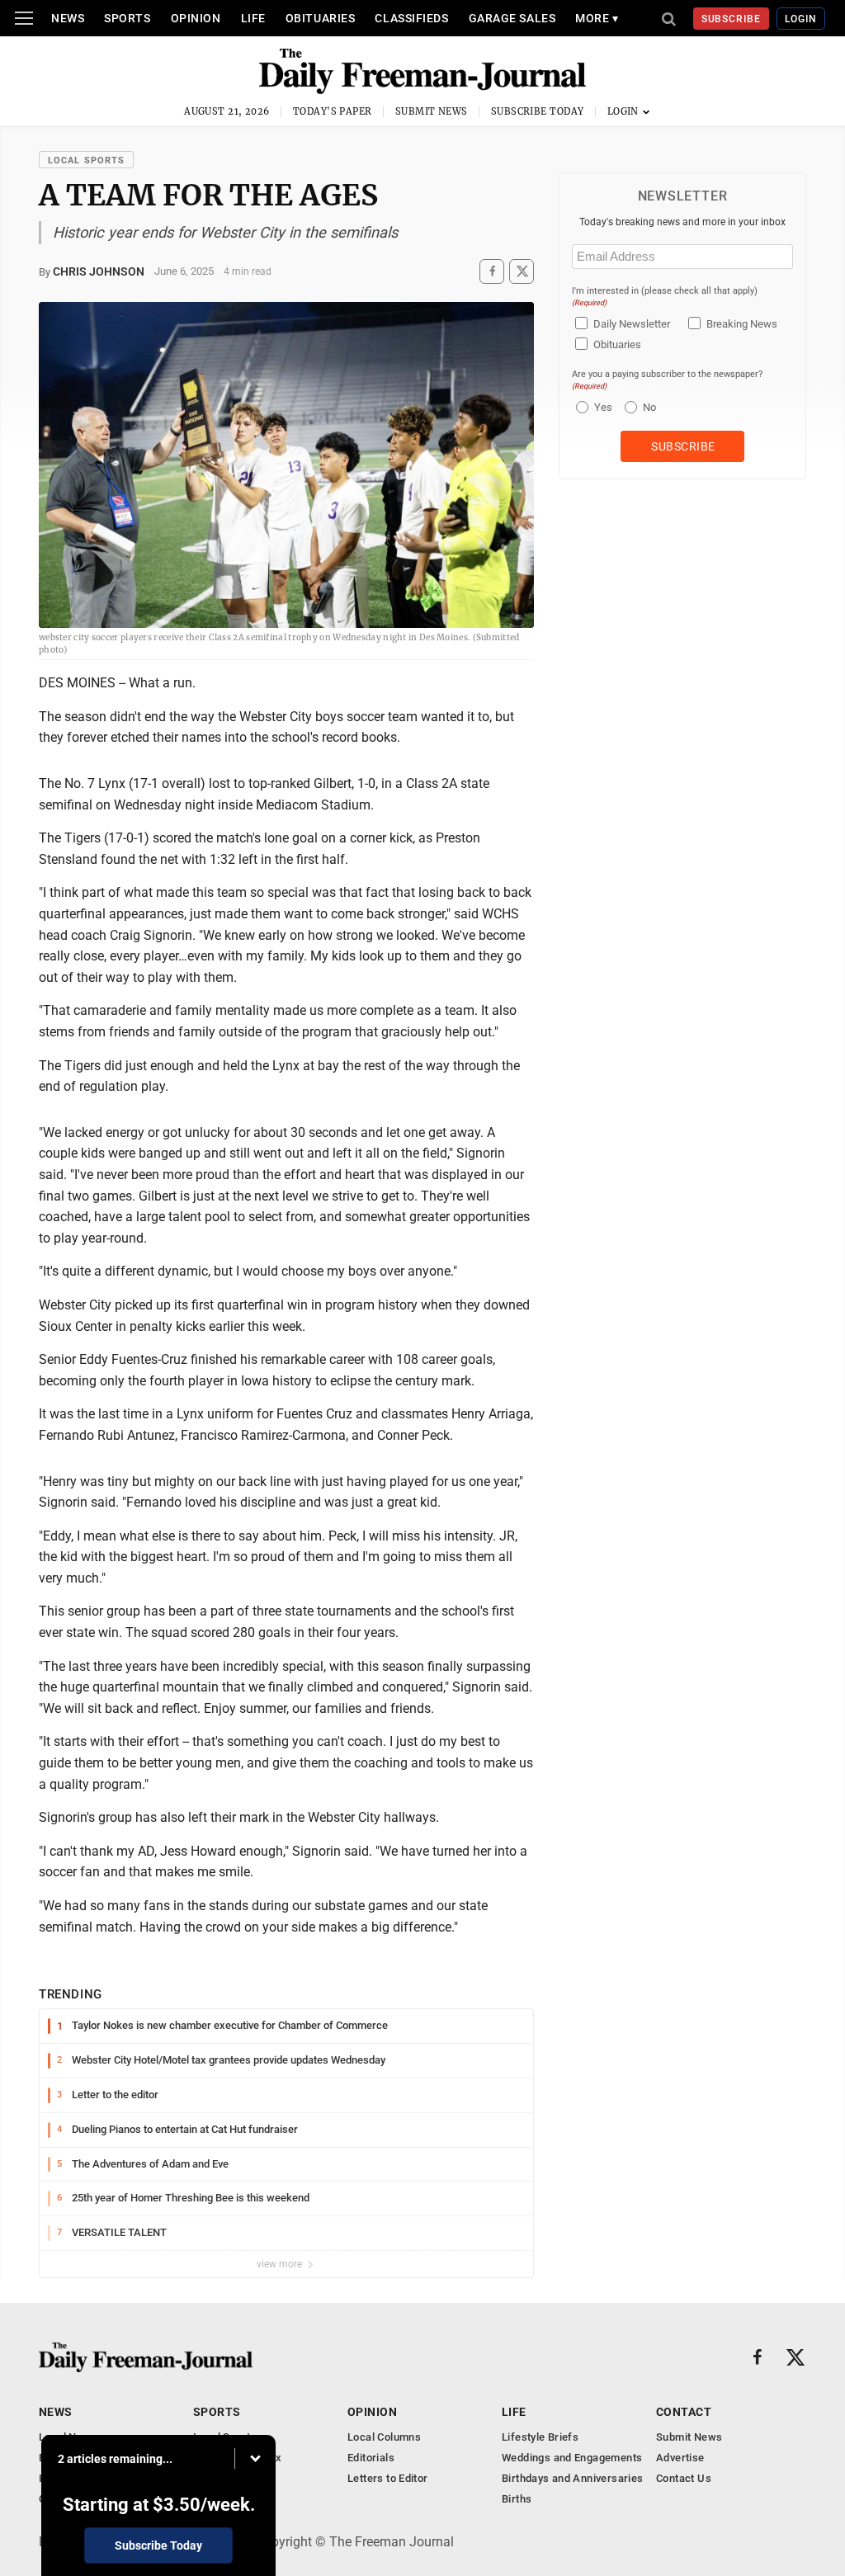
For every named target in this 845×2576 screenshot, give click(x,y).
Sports (127, 18)
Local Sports (86, 160)
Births (517, 2499)
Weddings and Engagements (572, 2458)
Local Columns (384, 2437)
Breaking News (742, 324)
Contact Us (684, 2478)
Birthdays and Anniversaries (573, 2478)
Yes (601, 407)
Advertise (680, 2458)
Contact (684, 2412)
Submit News (432, 111)
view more (281, 2264)
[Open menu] (24, 18)
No (649, 407)
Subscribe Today (538, 111)
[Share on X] (522, 271)
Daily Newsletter (632, 324)
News (68, 18)
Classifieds (411, 18)
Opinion (196, 18)
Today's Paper (333, 111)
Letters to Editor (388, 2478)
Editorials (371, 2458)
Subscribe (732, 19)
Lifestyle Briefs (540, 2437)
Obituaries (321, 18)
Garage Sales (512, 18)
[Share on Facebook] (492, 271)
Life (253, 18)
